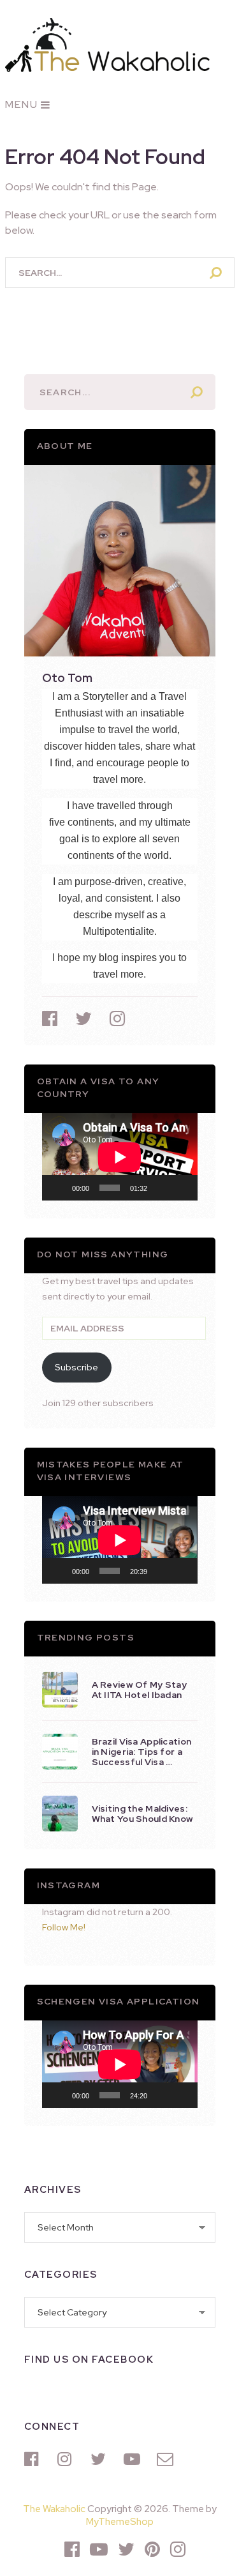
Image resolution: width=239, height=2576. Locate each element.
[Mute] (161, 1188)
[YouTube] (134, 2459)
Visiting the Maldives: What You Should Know (143, 1814)
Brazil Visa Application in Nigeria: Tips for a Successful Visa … (142, 1752)
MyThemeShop (120, 2522)
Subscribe (76, 1367)
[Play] (59, 1188)
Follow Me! (64, 1927)
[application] (120, 1157)
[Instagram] (68, 2459)
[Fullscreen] (181, 1188)
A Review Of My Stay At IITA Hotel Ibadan (140, 1690)
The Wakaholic (54, 2509)
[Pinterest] (152, 2549)
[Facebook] (34, 2459)
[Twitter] (101, 2459)
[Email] (167, 2459)
